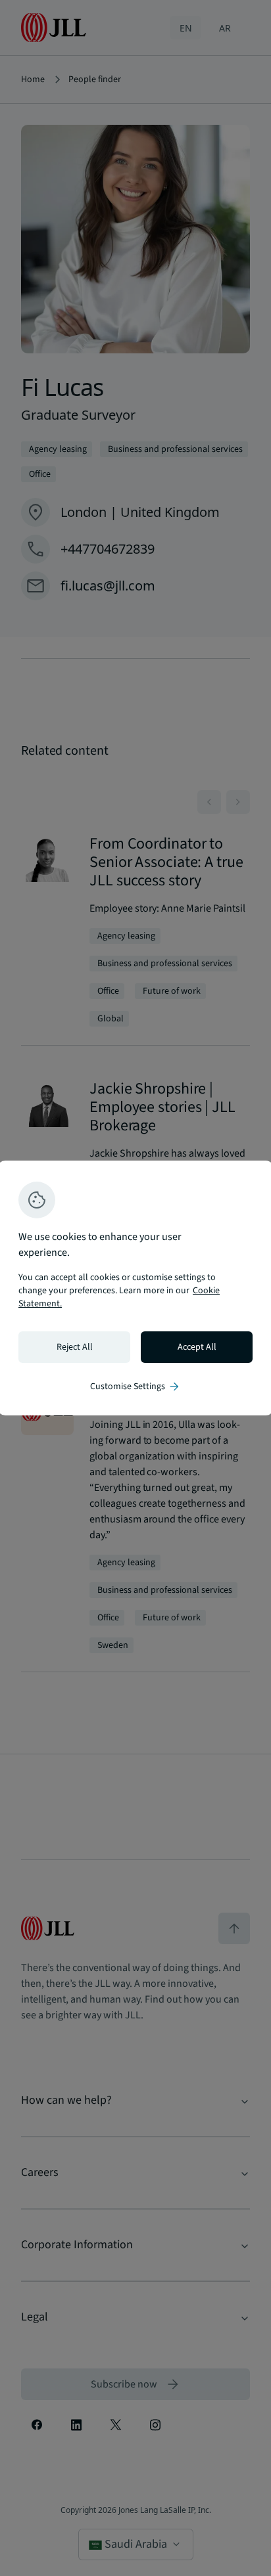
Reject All (75, 1347)
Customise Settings (135, 1387)
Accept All (197, 1347)
